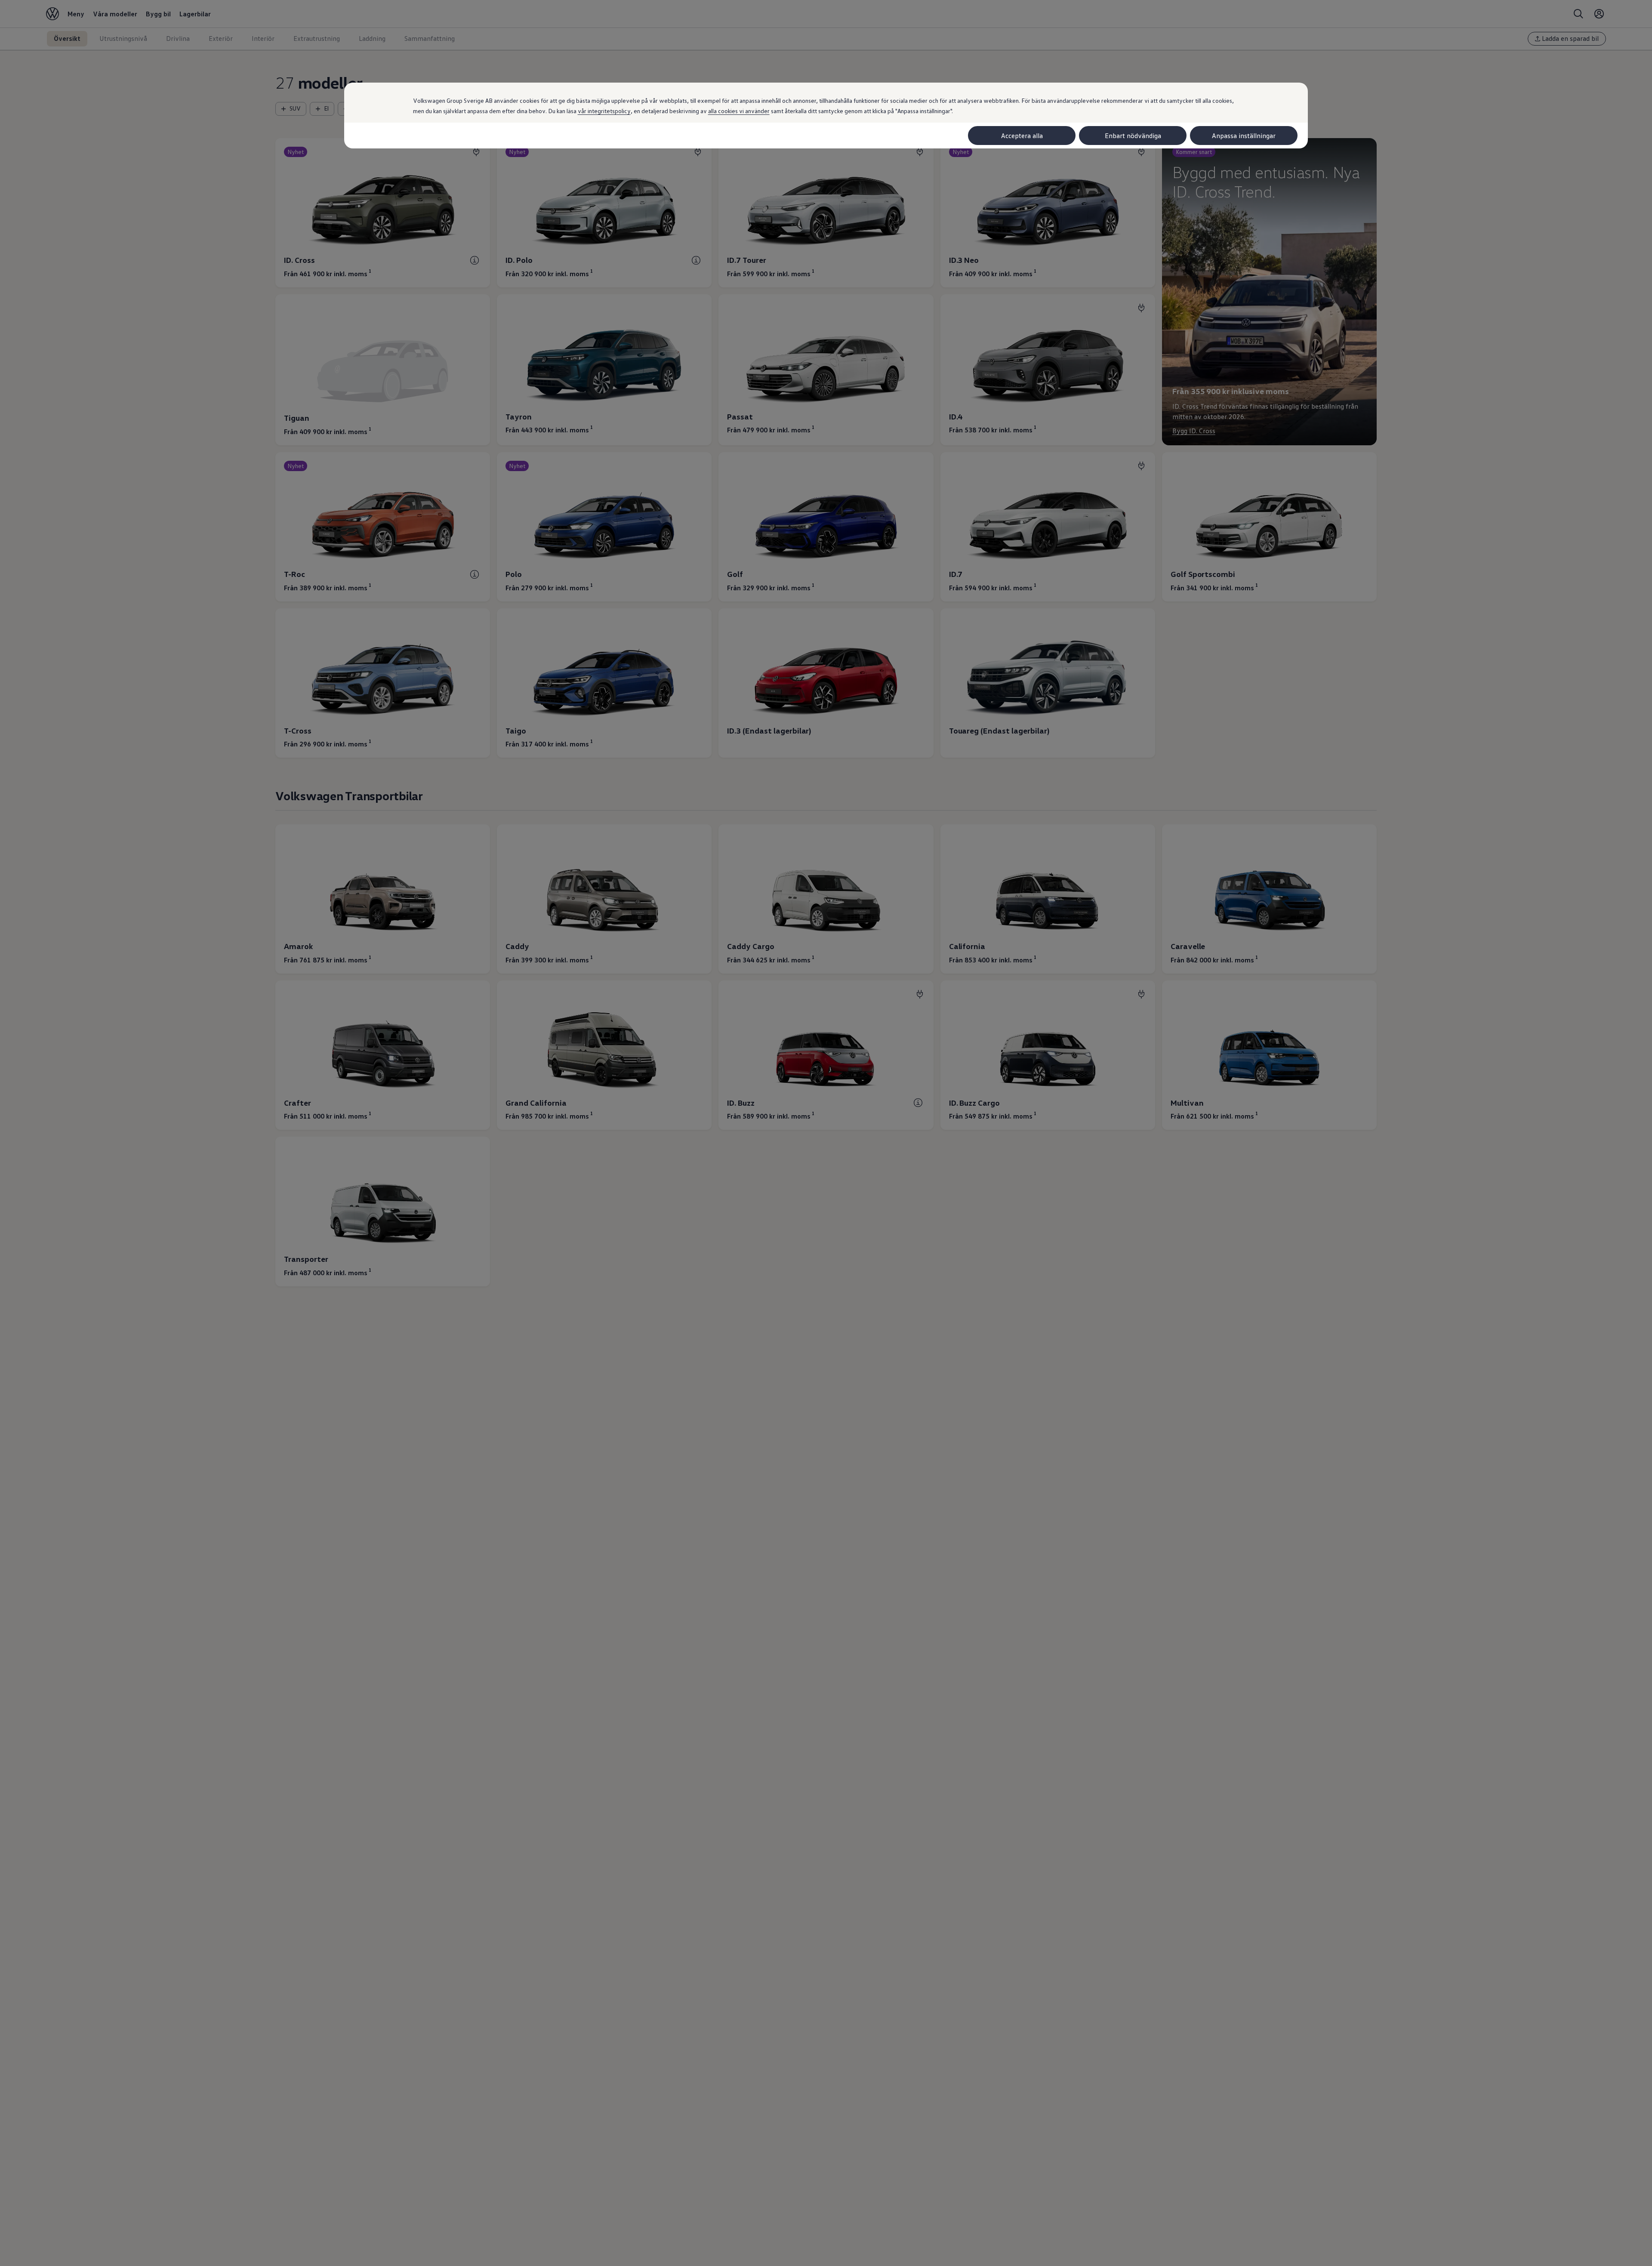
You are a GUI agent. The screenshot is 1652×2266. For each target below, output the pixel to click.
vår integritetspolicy (604, 111)
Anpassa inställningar (1244, 136)
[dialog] (826, 1133)
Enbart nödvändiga (1133, 136)
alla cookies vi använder (739, 111)
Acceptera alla (1022, 136)
